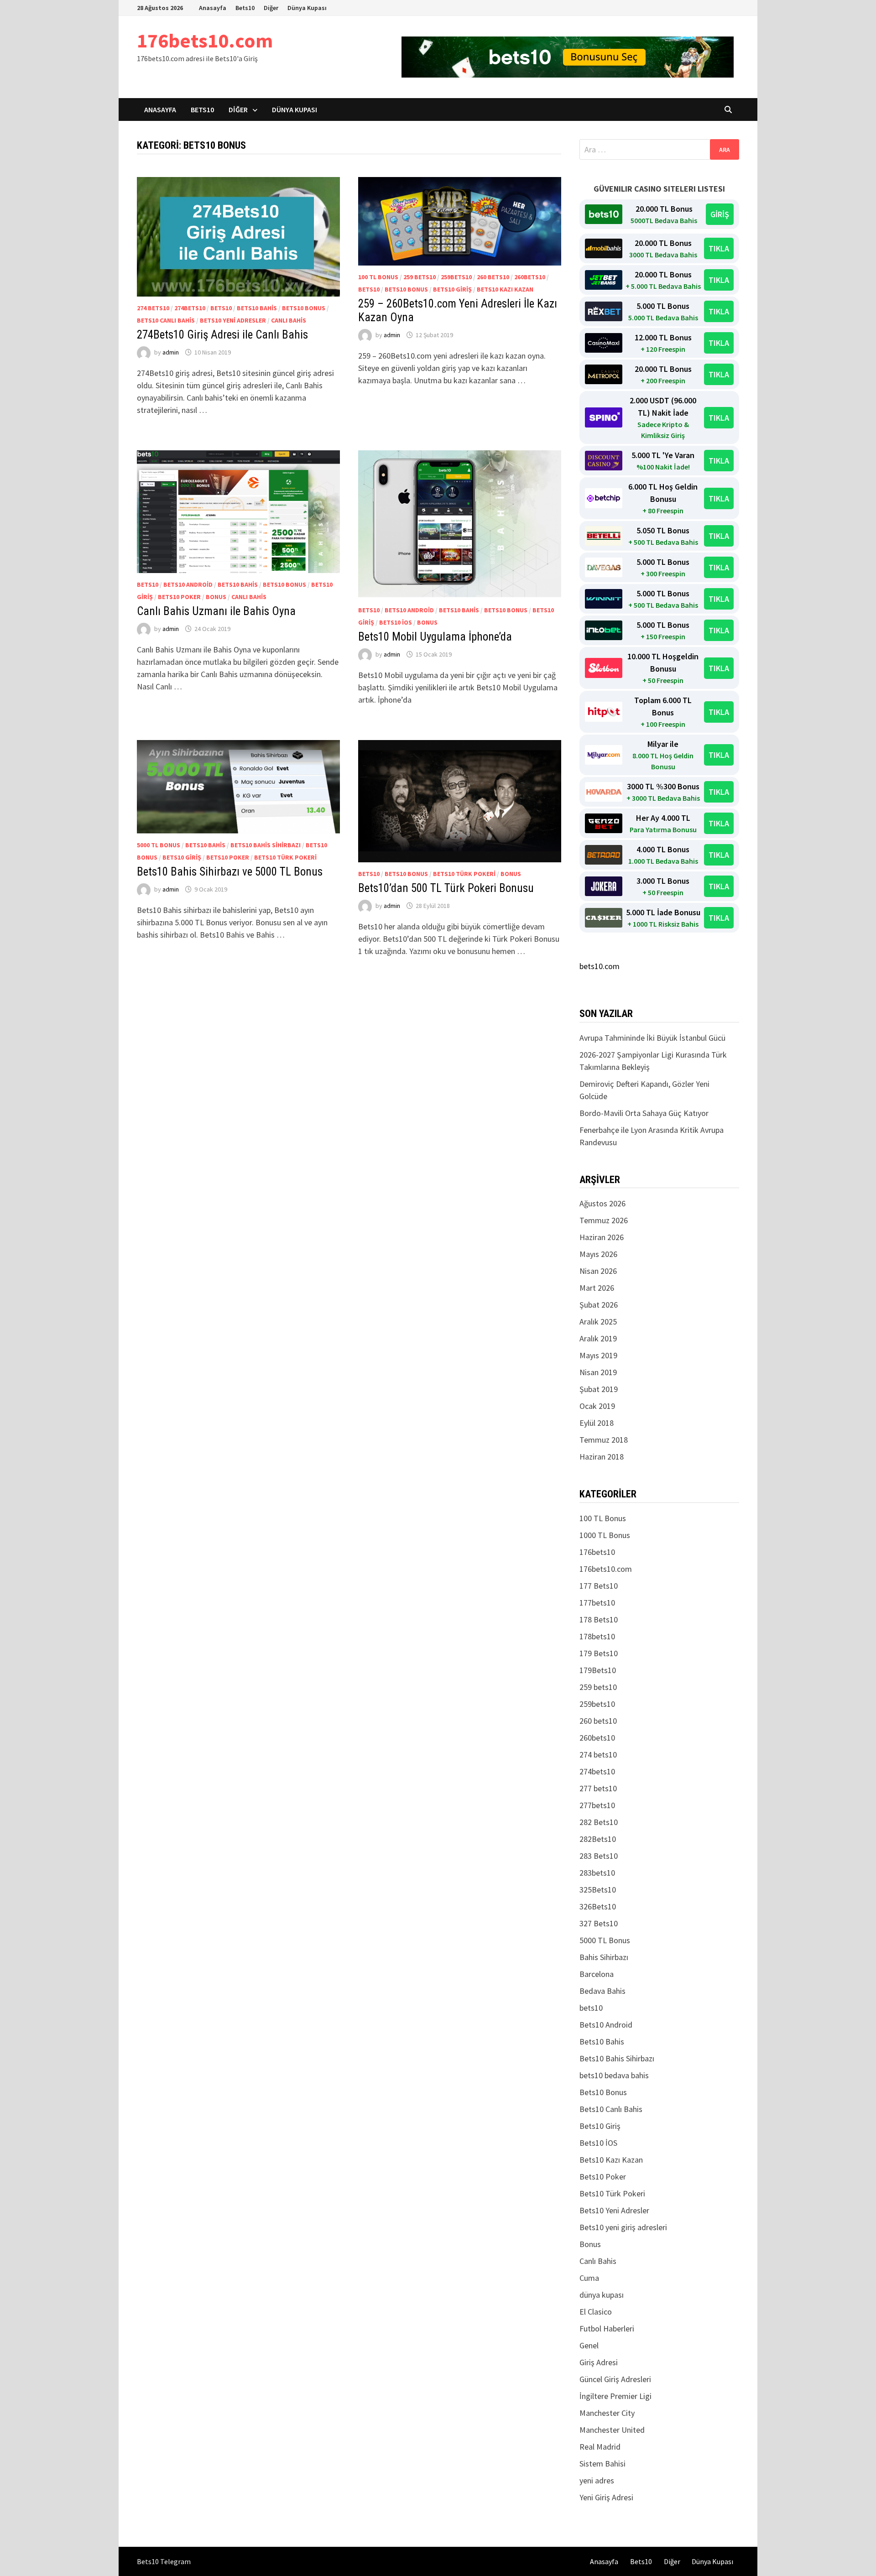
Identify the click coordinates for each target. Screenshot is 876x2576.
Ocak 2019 (597, 1406)
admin (171, 352)
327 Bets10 (599, 1923)
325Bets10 (598, 1890)
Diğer (271, 8)
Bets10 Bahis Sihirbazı (266, 845)
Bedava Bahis (602, 1991)
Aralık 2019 (598, 1338)
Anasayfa (213, 8)
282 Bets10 (599, 1822)
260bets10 (530, 277)
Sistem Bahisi (602, 2464)
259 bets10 (420, 277)
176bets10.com (205, 40)
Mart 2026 (597, 1288)
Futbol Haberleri (607, 2328)
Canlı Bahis (289, 320)
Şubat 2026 (599, 1305)
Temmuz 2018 (604, 1440)
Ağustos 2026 (602, 1203)
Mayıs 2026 (598, 1254)
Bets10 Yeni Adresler (233, 320)
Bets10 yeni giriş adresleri (623, 2227)
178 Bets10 (599, 1619)
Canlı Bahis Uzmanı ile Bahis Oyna (216, 611)
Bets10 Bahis (257, 308)
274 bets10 (153, 308)
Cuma (589, 2278)
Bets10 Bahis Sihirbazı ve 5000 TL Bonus (230, 872)
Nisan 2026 (598, 1271)
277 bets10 (598, 1788)
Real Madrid (600, 2447)
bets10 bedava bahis (614, 2075)
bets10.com (600, 966)
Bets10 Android (188, 584)
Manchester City (607, 2413)
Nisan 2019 (598, 1372)
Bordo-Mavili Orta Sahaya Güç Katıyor (644, 1113)
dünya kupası (602, 2295)
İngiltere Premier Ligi (615, 2396)
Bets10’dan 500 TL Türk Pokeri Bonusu (446, 888)
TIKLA (719, 248)
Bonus (216, 597)
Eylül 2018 (597, 1423)
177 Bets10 (599, 1586)
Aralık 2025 (598, 1322)
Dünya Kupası (307, 8)
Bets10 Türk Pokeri (285, 857)
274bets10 (190, 308)
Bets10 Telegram (164, 2561)
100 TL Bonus (378, 277)
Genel (589, 2345)
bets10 (221, 308)
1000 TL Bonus (605, 1535)
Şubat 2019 (599, 1389)
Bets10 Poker (179, 597)
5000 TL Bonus (159, 845)
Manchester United (612, 2430)
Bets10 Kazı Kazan (505, 289)
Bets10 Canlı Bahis (166, 320)
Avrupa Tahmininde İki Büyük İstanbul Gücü (652, 1038)
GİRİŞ (720, 214)
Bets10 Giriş (452, 289)
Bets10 (245, 8)
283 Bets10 (599, 1856)
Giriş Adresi (599, 2362)
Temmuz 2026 (604, 1220)
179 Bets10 (599, 1653)
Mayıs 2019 (598, 1355)
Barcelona (597, 1974)
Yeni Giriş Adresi (606, 2497)
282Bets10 (598, 1839)
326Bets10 (598, 1906)
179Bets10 (598, 1670)
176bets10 (597, 1552)
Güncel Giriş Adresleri (615, 2379)
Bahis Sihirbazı (604, 1957)
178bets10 (597, 1636)
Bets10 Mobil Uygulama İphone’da (435, 637)
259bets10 (456, 277)
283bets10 (597, 1873)
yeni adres (597, 2480)
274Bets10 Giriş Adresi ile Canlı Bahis (222, 335)
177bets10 (597, 1603)
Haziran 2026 (602, 1237)
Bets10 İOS (396, 622)
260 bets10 (493, 277)
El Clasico (596, 2312)
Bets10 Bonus (304, 308)
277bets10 (597, 1805)
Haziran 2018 (602, 1457)
